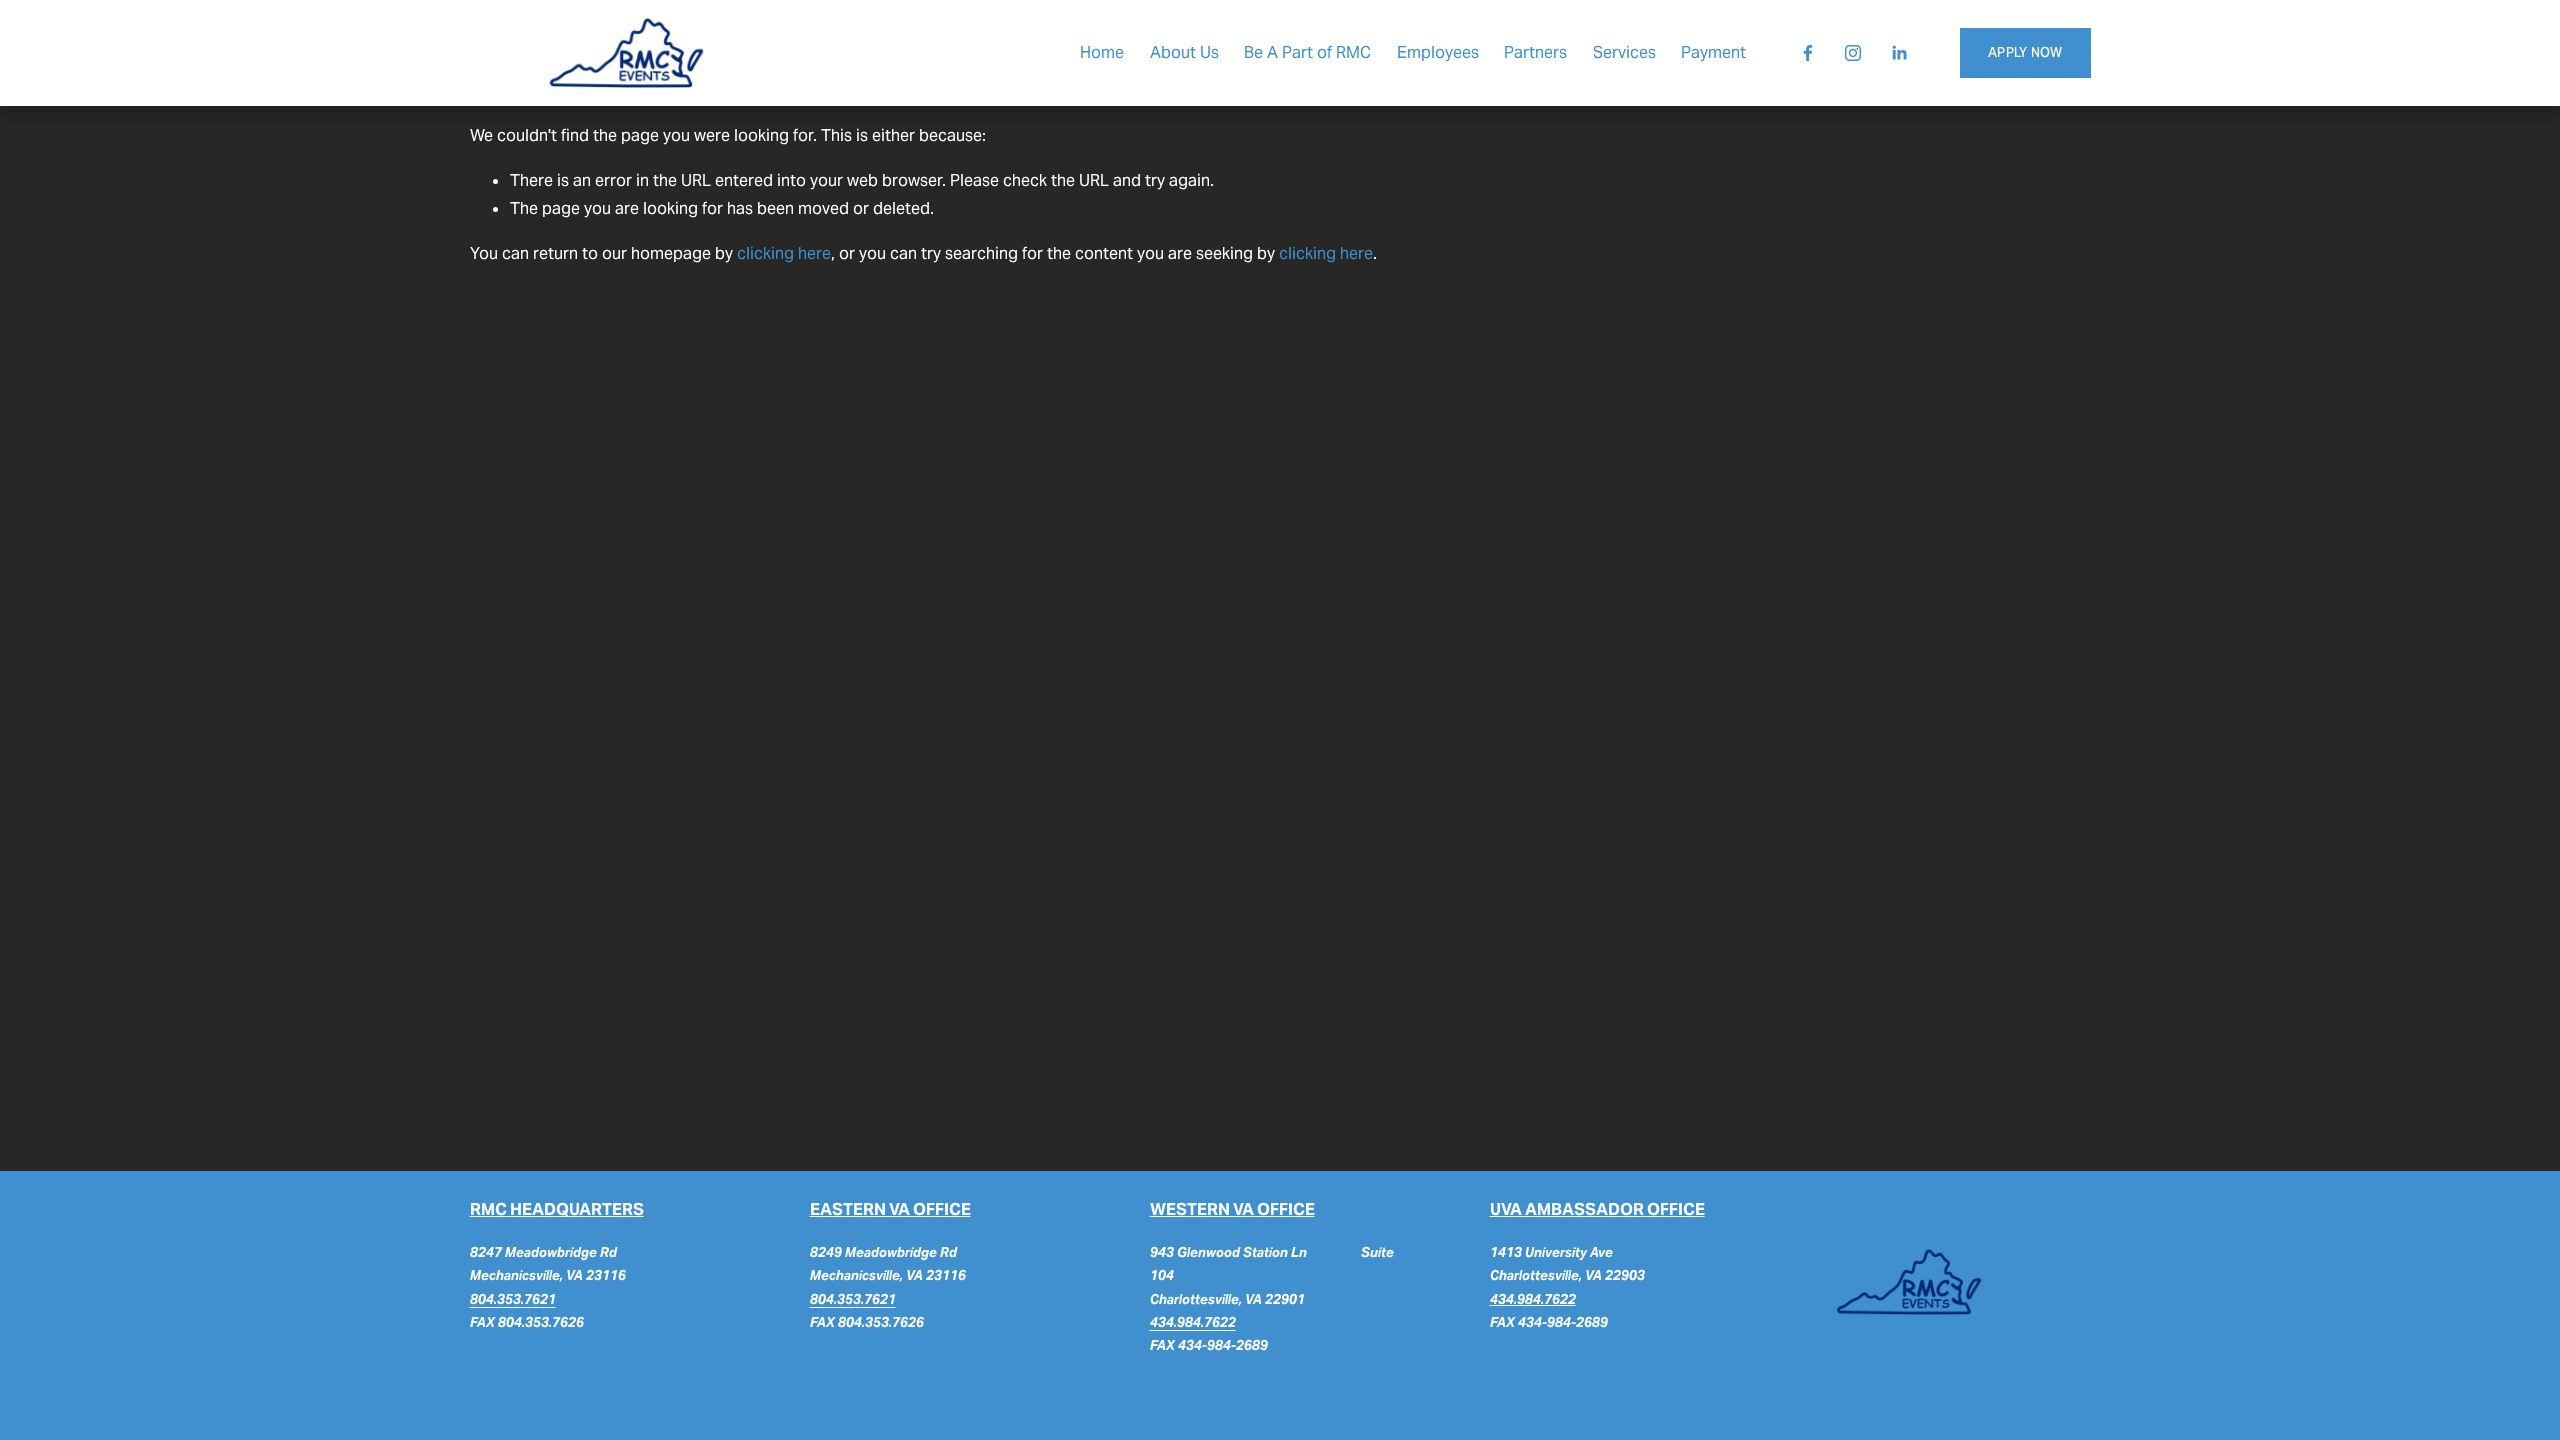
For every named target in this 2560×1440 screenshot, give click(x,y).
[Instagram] (1853, 53)
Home (1102, 52)
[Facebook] (1808, 53)
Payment (1713, 52)
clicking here (784, 253)
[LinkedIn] (1899, 53)
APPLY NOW (2025, 52)
